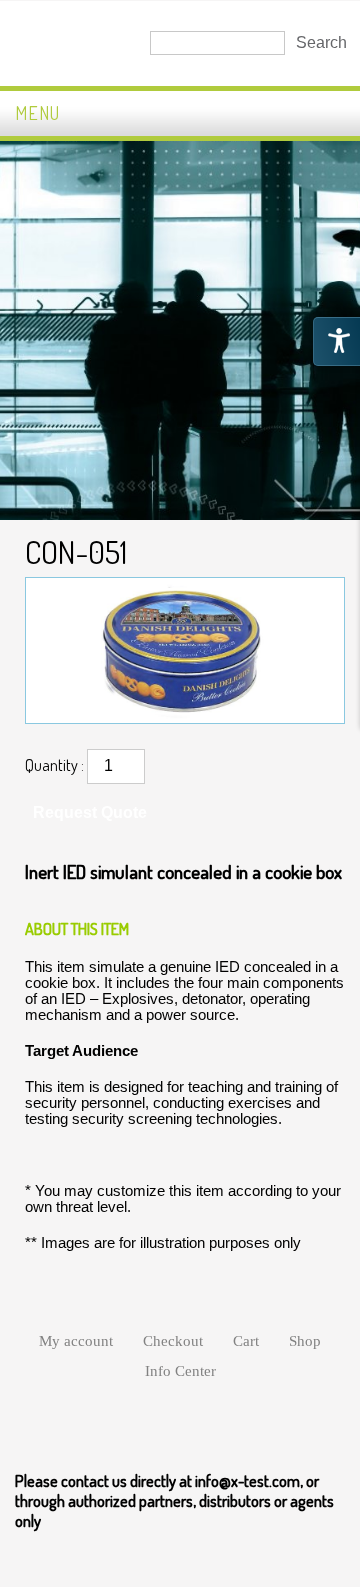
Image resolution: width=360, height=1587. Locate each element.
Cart (246, 1341)
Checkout (173, 1341)
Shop (305, 1341)
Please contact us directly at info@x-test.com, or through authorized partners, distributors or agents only (174, 1501)
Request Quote (90, 812)
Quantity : (54, 765)
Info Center (180, 1371)
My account (76, 1341)
